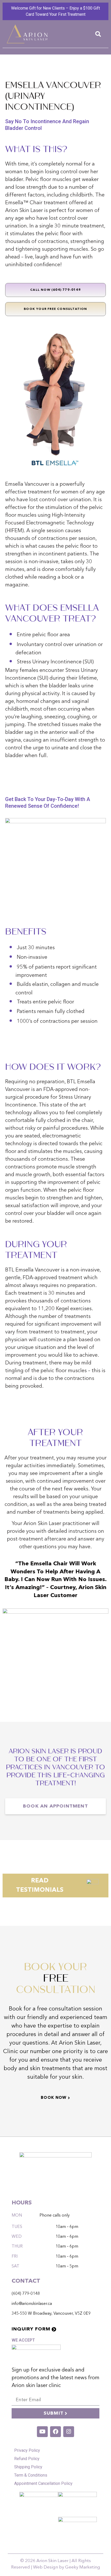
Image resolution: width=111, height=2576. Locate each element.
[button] (98, 34)
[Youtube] (42, 2432)
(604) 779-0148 (26, 2294)
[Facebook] (55, 2432)
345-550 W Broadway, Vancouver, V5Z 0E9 (51, 2314)
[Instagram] (69, 2432)
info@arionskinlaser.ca (32, 2304)
